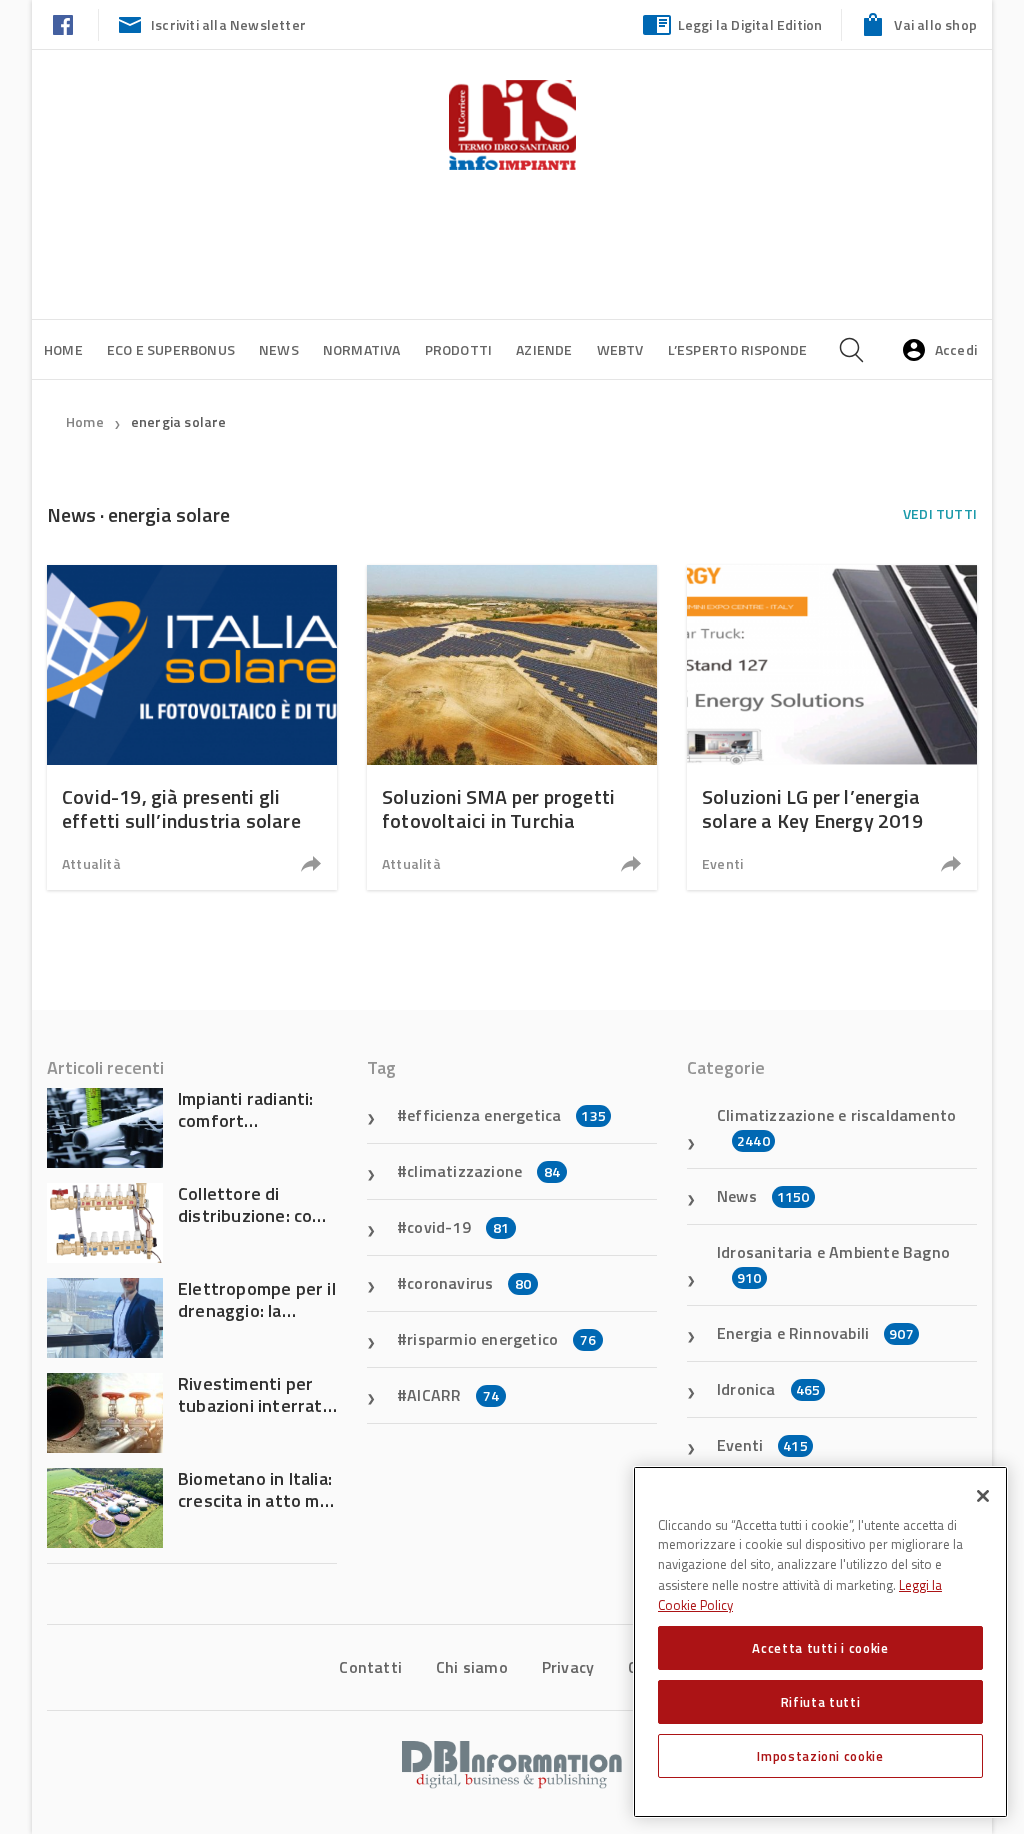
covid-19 (458, 1227)
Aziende (544, 349)
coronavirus (469, 1283)
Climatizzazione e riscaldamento (836, 1127)
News (279, 349)
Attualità (91, 863)
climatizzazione (483, 1171)
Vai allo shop (935, 24)
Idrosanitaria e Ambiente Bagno (833, 1264)
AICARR (453, 1395)
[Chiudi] (983, 1496)
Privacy (568, 1667)
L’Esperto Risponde (738, 349)
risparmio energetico (501, 1339)
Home (63, 349)
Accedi (956, 349)
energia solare (179, 421)
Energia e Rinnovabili (815, 1333)
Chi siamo (472, 1667)
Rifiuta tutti (821, 1702)
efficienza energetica (506, 1115)
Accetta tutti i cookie (820, 1648)
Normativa (362, 349)
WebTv (620, 349)
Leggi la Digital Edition (750, 24)
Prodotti (459, 349)
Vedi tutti (940, 513)
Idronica (768, 1389)
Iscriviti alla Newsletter (228, 24)
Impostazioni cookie (820, 1756)
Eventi (722, 863)
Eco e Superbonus (171, 349)
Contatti (370, 1667)
